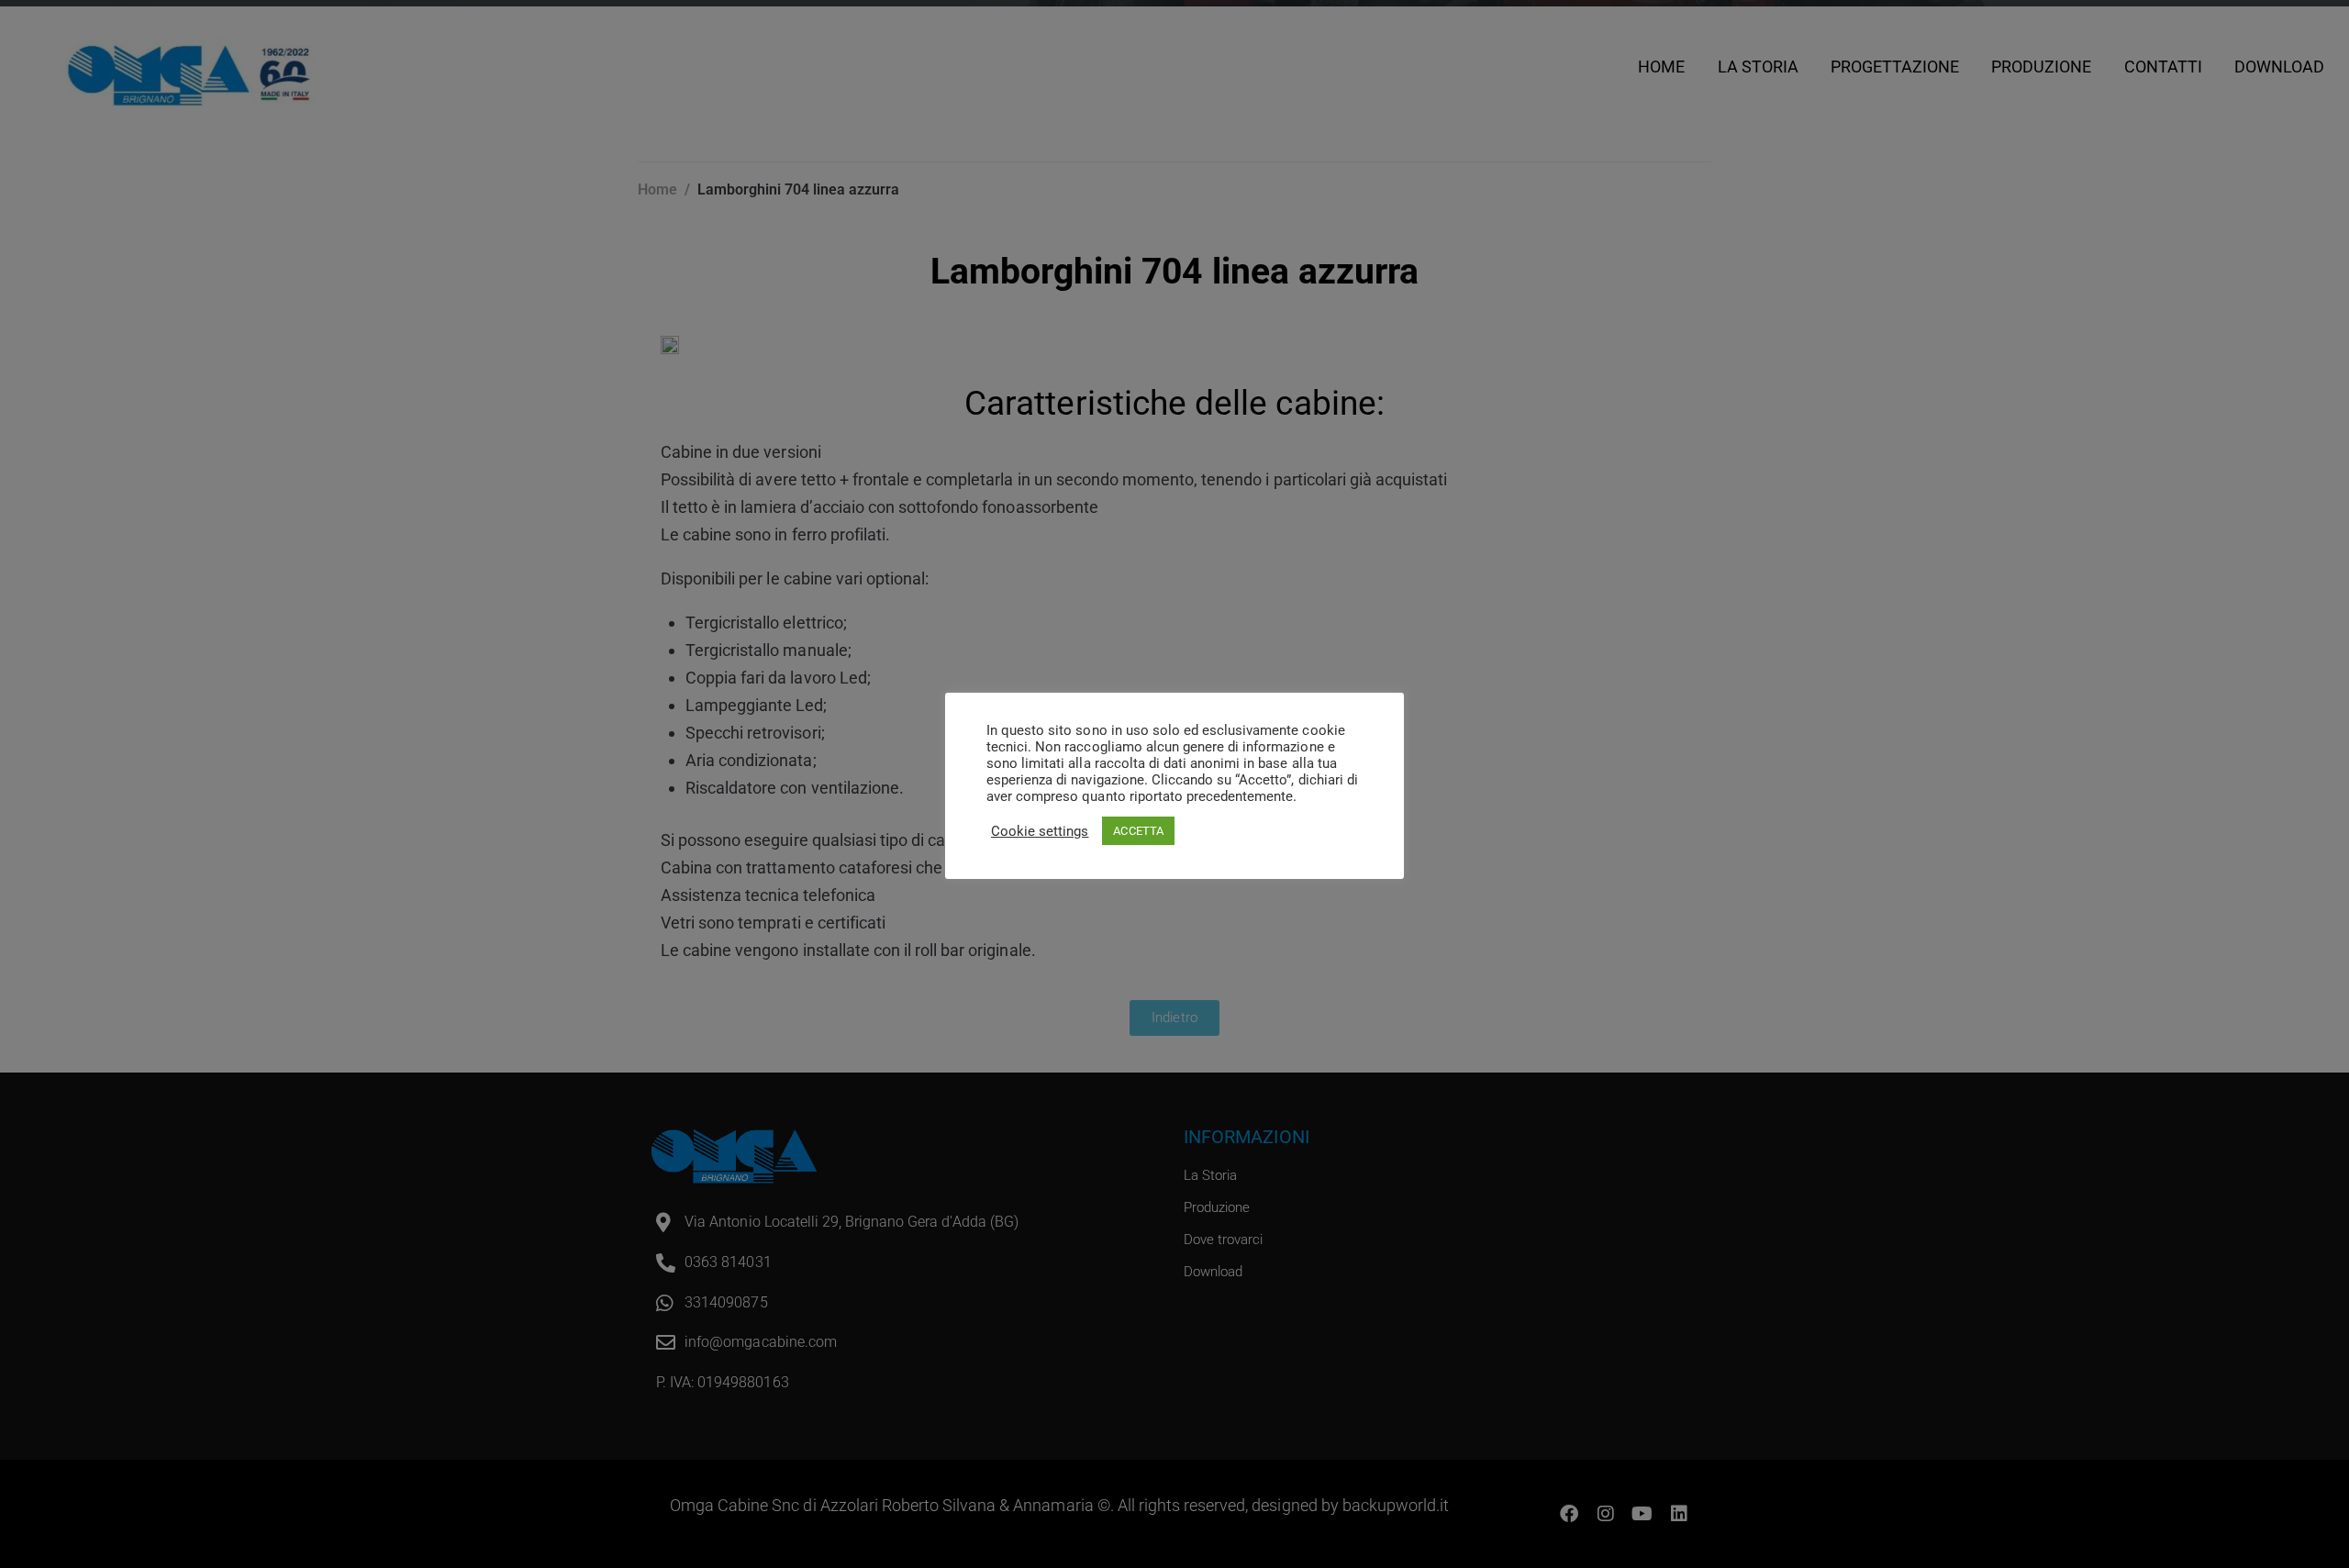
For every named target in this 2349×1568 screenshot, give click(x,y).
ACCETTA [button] (1138, 831)
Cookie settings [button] (1040, 831)
